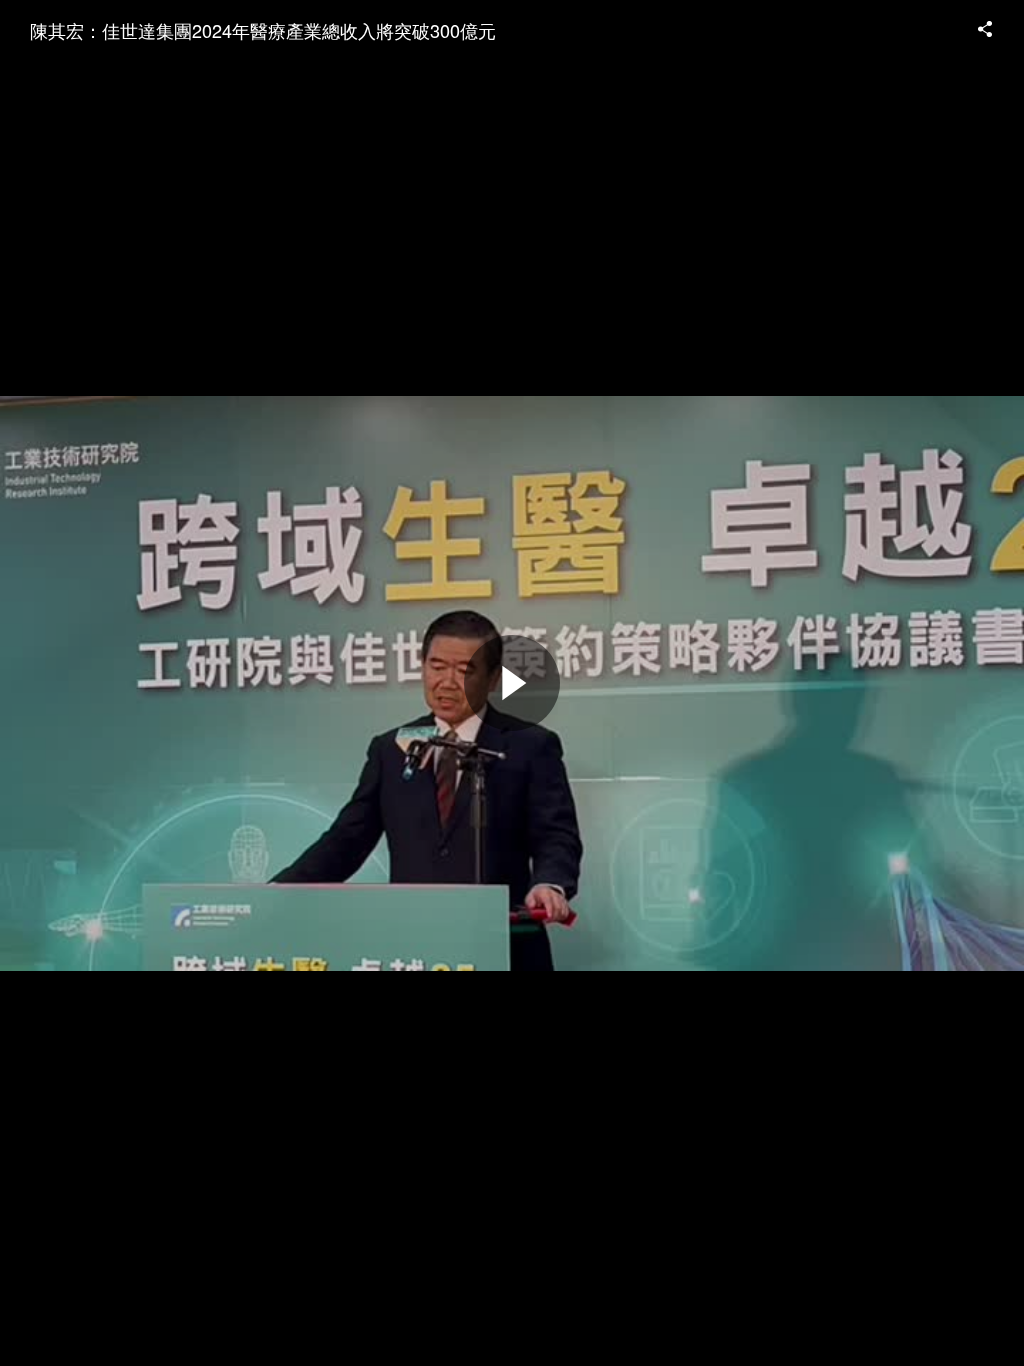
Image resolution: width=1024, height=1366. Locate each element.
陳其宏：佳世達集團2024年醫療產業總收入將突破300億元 (263, 30)
